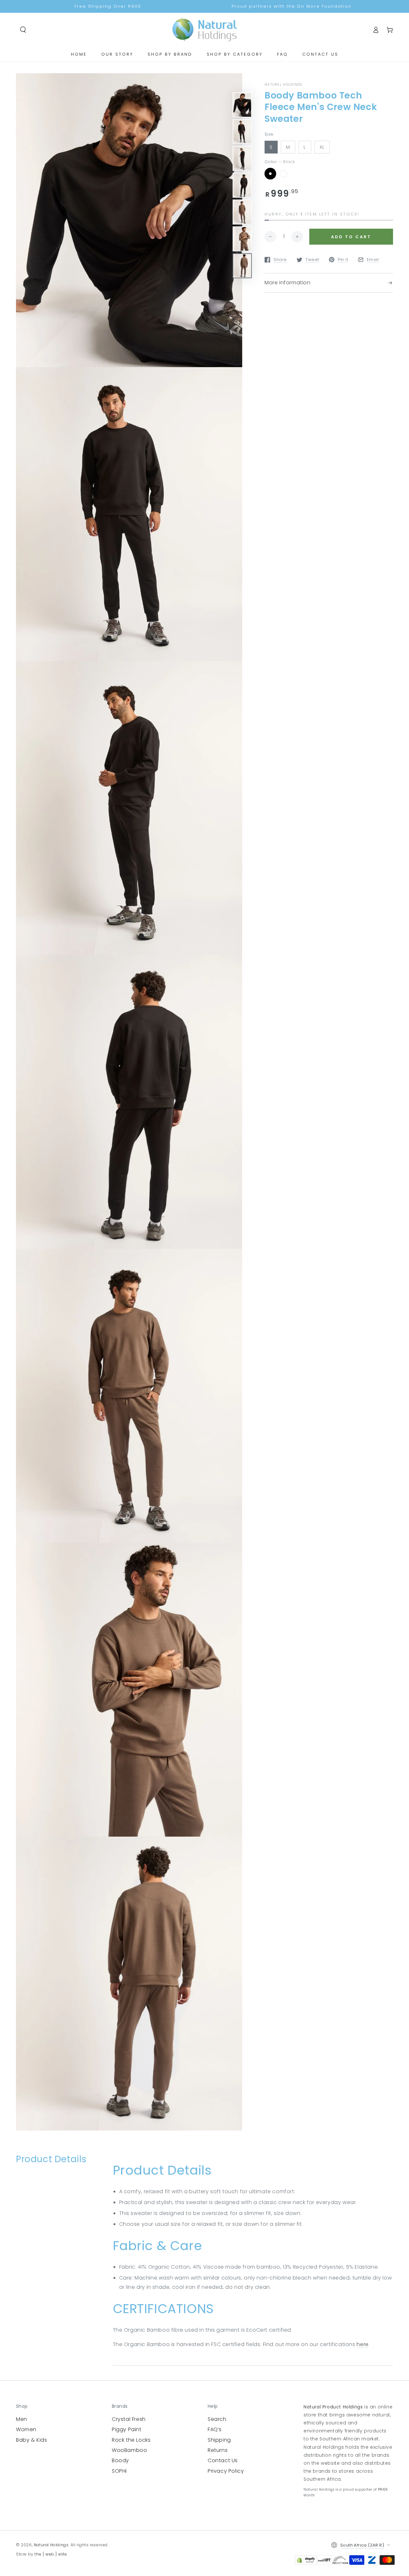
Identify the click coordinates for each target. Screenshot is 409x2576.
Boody (120, 2460)
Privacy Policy (226, 2471)
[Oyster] (283, 174)
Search (217, 2419)
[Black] (270, 174)
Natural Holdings (51, 2545)
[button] (23, 30)
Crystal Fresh (129, 2419)
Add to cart (351, 237)
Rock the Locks (131, 2440)
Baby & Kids (32, 2440)
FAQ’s (215, 2429)
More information (288, 283)
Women (26, 2429)
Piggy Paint (127, 2429)
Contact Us (223, 2460)
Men (22, 2419)
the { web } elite (51, 2554)
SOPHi (119, 2471)
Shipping (219, 2440)
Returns (218, 2450)
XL (322, 147)
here (363, 2344)
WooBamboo (129, 2450)
